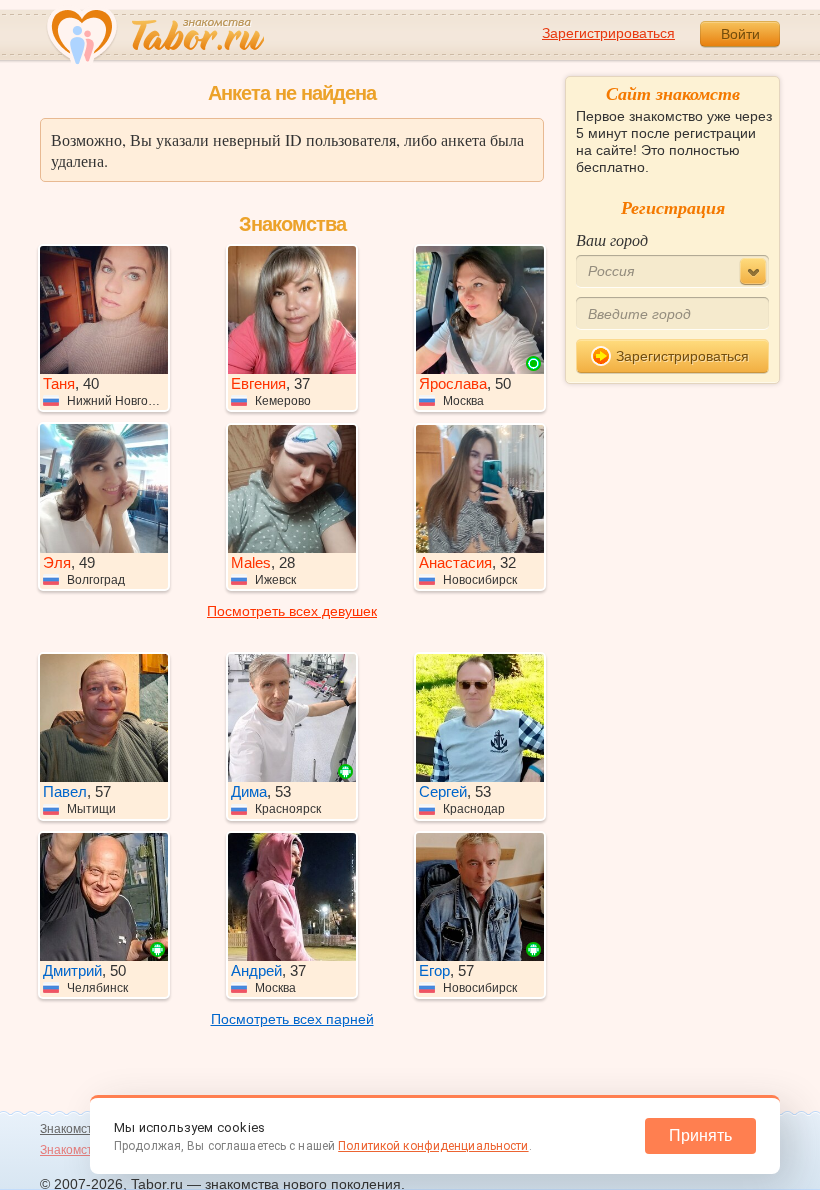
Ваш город (612, 239)
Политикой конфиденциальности (433, 1146)
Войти (740, 34)
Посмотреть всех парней (292, 1019)
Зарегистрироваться (608, 33)
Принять (700, 1135)
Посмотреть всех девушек (292, 611)
